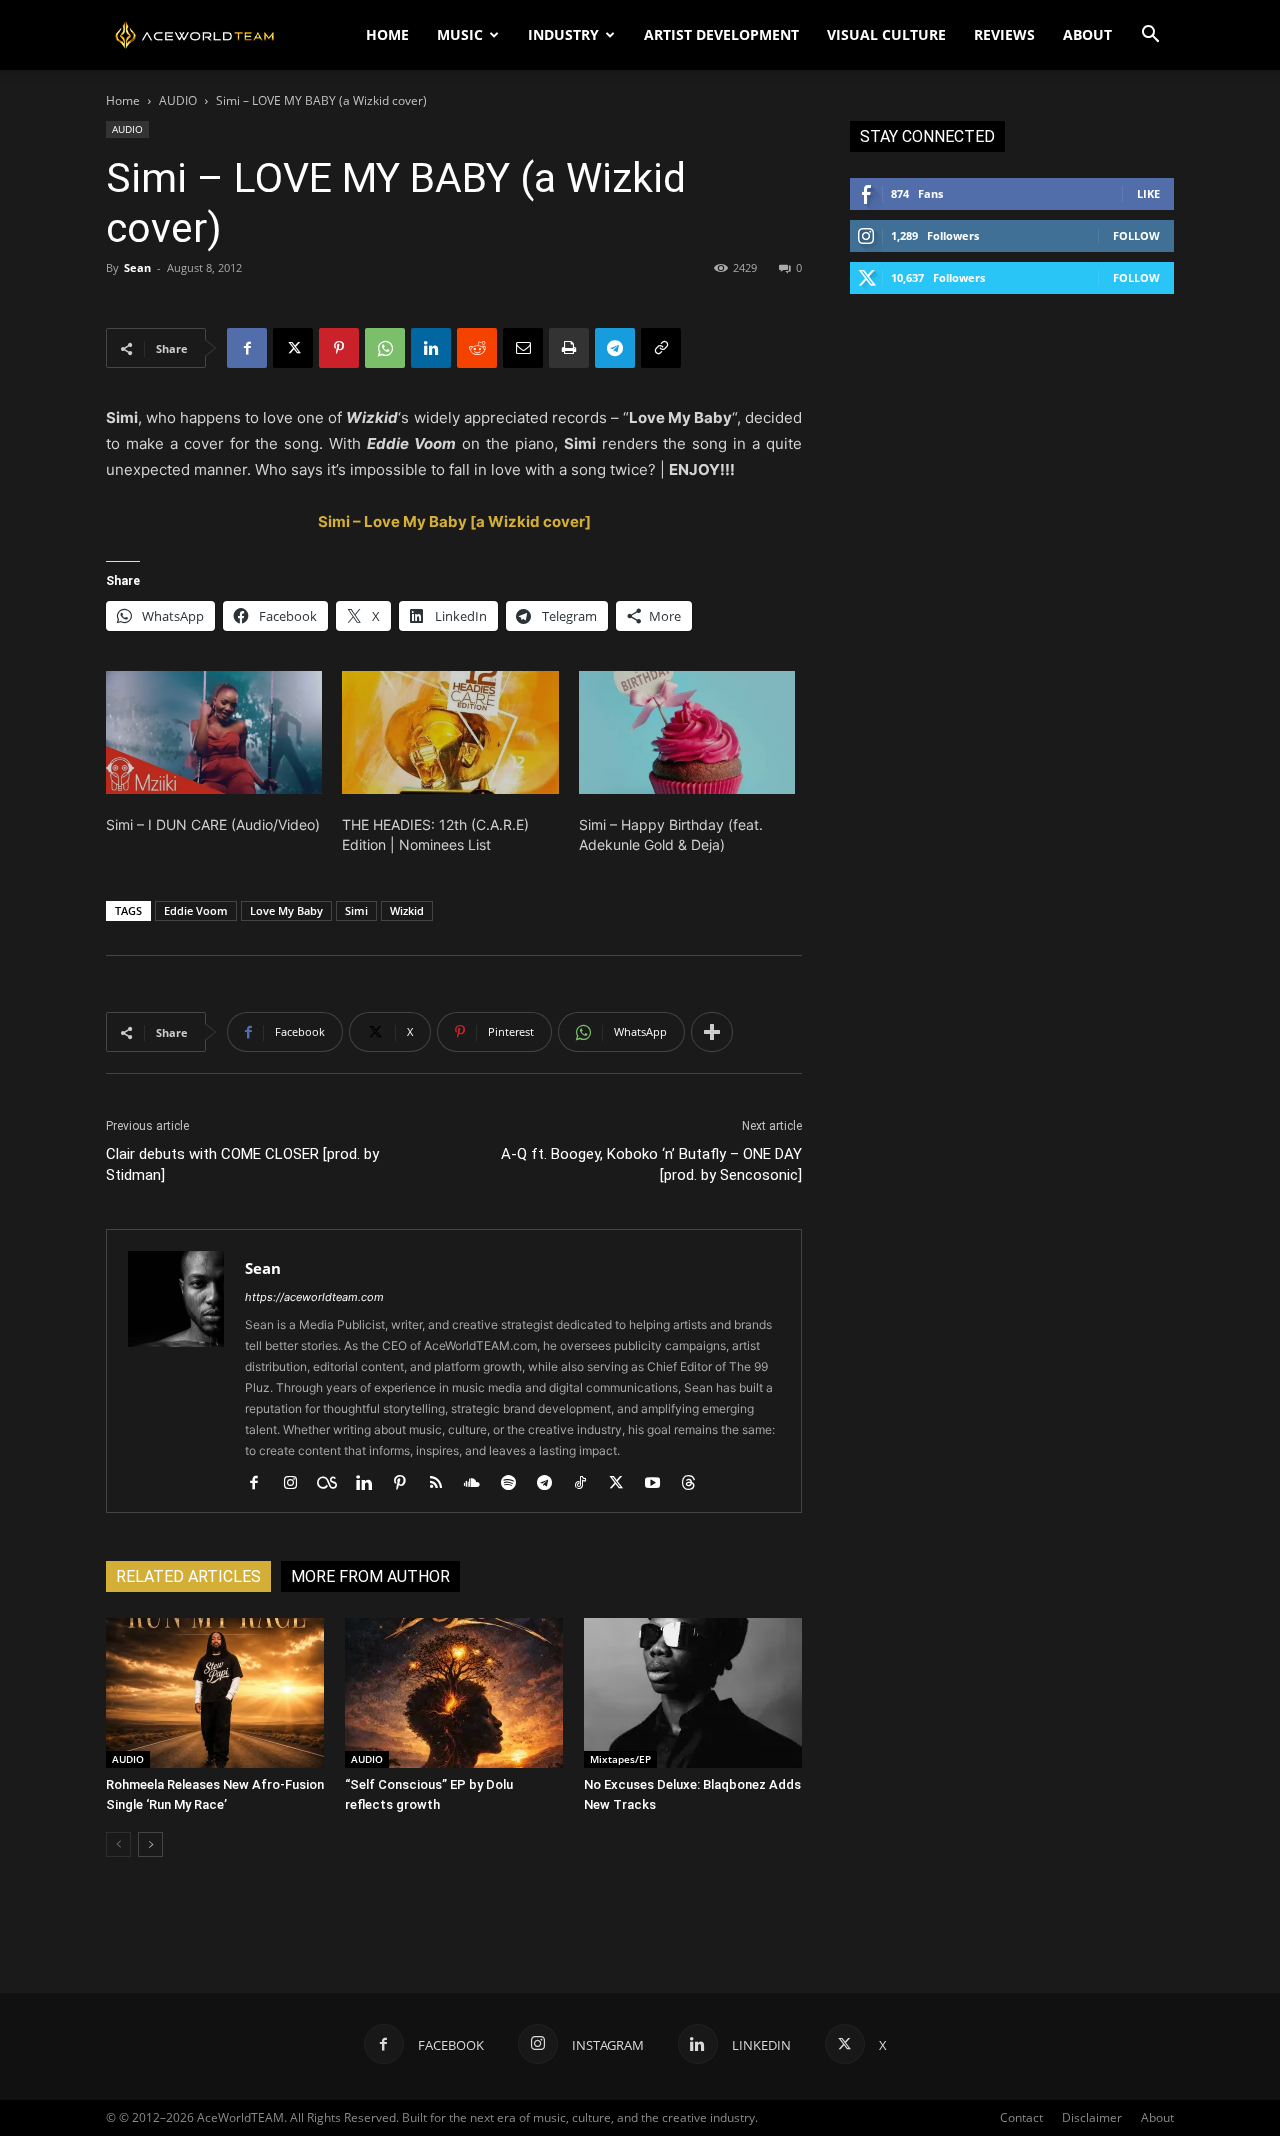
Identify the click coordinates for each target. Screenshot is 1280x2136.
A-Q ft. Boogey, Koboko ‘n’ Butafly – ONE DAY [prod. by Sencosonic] (651, 1164)
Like (1148, 193)
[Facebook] (247, 348)
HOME (387, 34)
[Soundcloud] (479, 1484)
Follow (1136, 235)
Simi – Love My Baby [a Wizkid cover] (454, 521)
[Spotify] (515, 1484)
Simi (356, 910)
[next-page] (150, 1844)
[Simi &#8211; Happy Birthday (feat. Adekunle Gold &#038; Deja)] (687, 733)
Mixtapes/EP (620, 1759)
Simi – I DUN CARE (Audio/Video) (213, 824)
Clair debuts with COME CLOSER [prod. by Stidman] (242, 1164)
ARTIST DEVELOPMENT (721, 34)
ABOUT (1087, 34)
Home (123, 100)
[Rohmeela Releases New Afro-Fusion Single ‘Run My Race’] (215, 1693)
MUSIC (460, 34)
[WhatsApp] (385, 348)
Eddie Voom (196, 910)
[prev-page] (118, 1844)
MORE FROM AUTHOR (370, 1576)
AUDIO (178, 100)
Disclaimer (1092, 2117)
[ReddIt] (477, 348)
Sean (137, 267)
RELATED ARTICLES (188, 1576)
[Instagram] (297, 1484)
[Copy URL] (661, 348)
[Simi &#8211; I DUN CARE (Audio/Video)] (214, 733)
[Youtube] (659, 1484)
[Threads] (695, 1484)
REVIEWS (1004, 34)
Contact (1021, 2117)
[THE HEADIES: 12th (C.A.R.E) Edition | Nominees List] (450, 733)
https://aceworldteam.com (314, 1297)
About (1157, 2117)
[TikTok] (587, 1484)
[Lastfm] (334, 1484)
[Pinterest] (339, 348)
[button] (1150, 36)
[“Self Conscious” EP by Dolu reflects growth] (454, 1693)
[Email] (523, 348)
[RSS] (443, 1484)
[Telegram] (615, 348)
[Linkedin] (431, 348)
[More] (712, 1032)
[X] (293, 348)
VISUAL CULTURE (886, 34)
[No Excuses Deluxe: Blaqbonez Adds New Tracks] (693, 1693)
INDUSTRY (563, 34)
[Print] (569, 348)
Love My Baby (286, 910)
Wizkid (407, 910)
